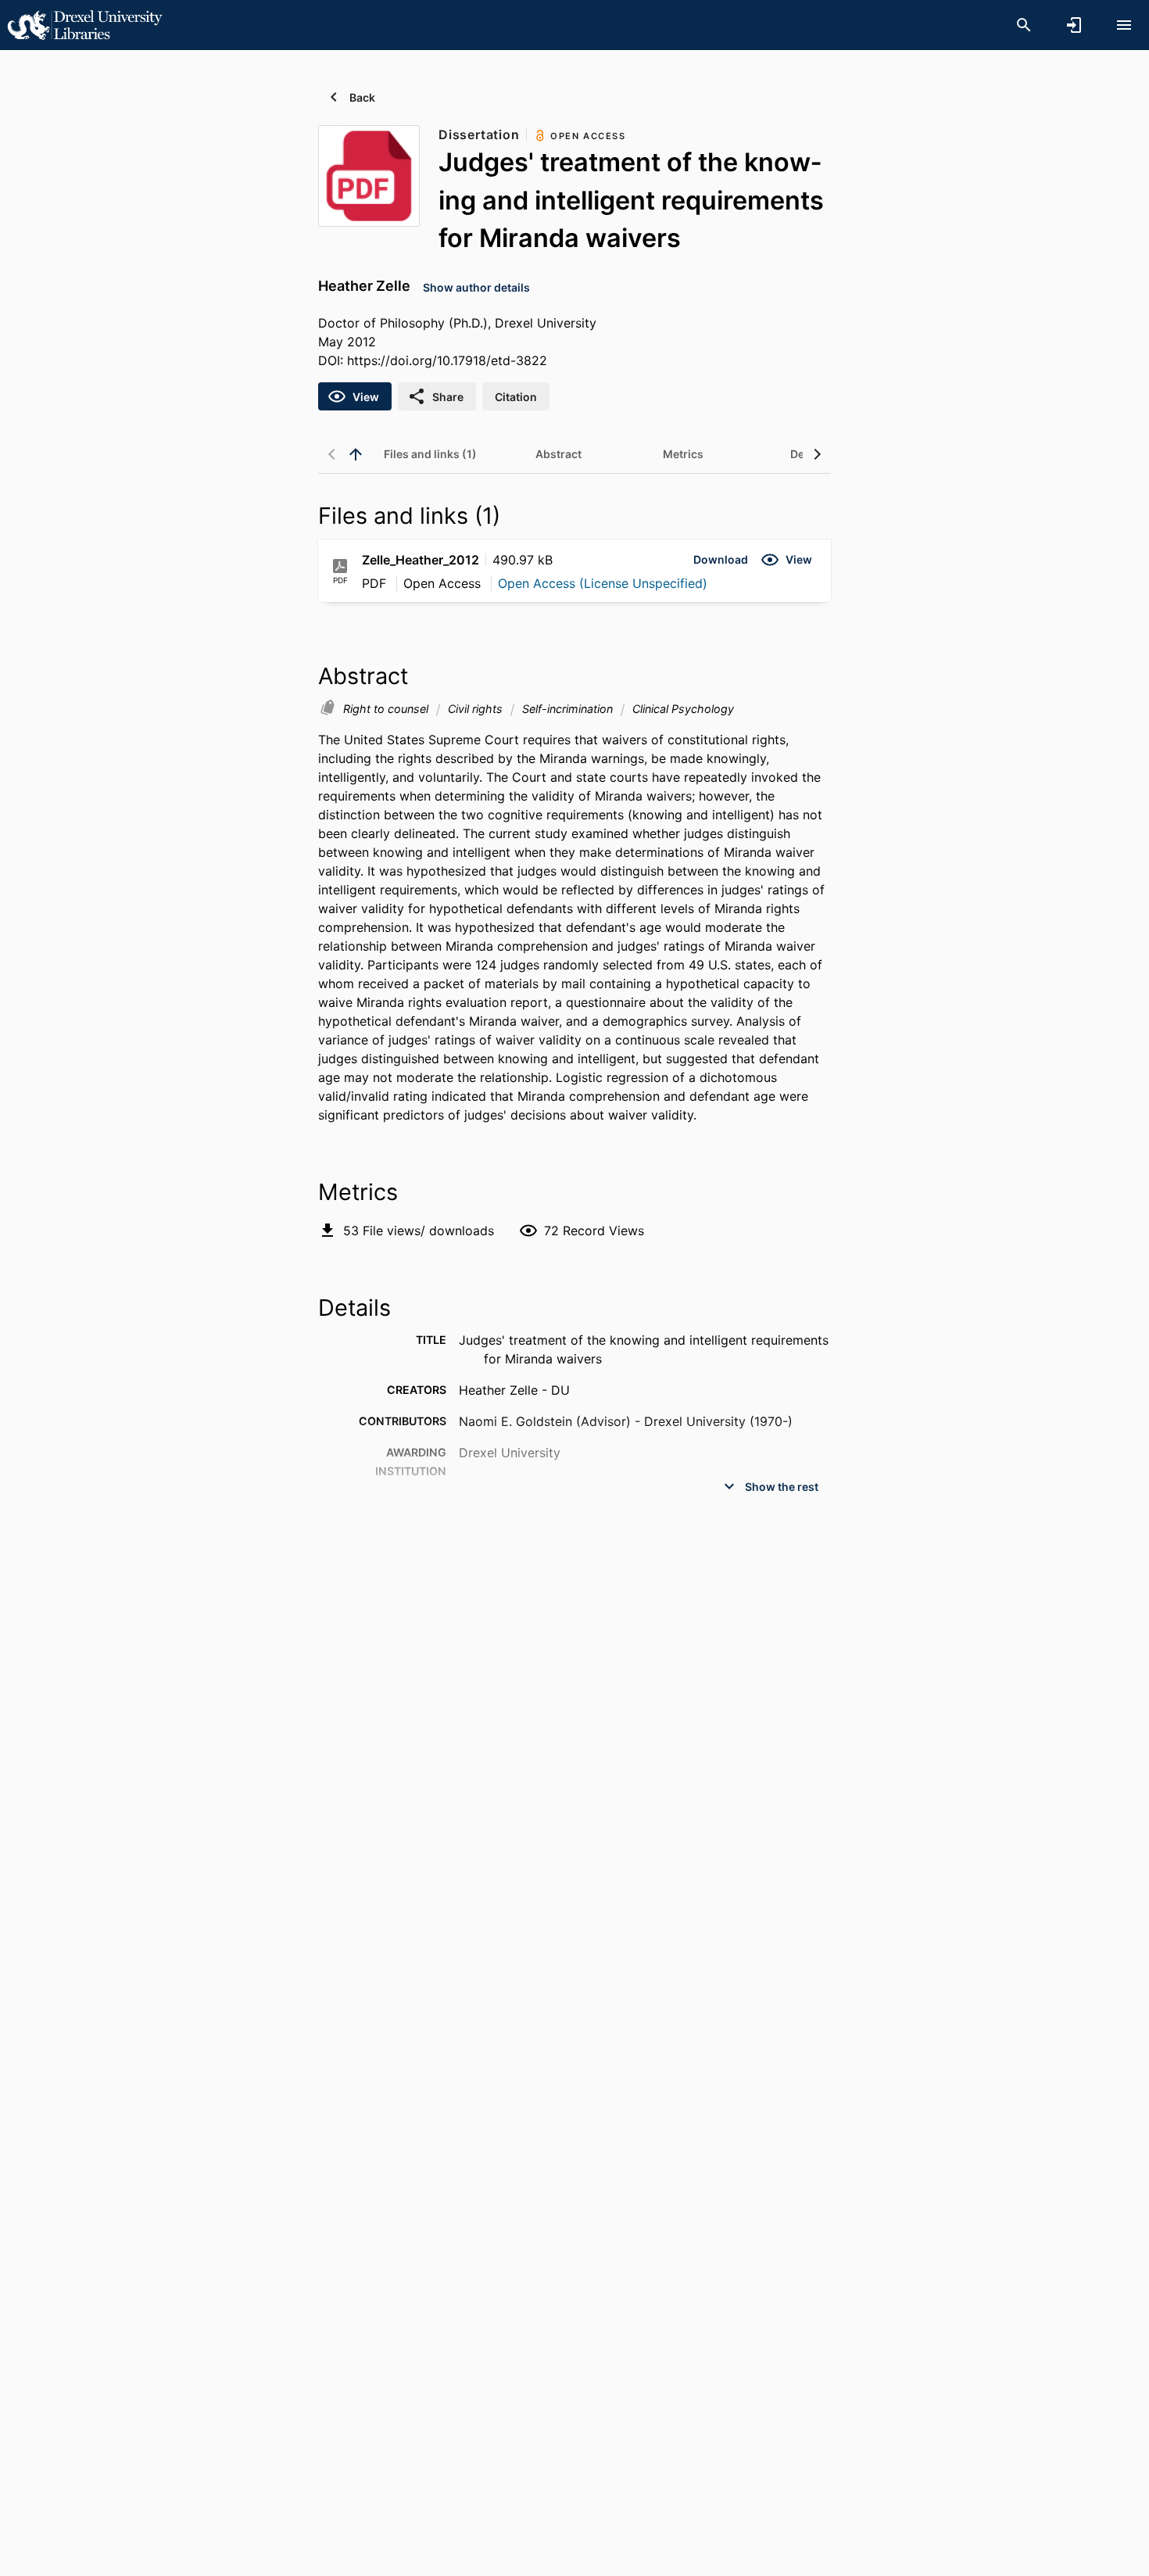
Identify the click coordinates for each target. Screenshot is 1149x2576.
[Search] (1024, 25)
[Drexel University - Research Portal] (84, 24)
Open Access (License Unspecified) (603, 583)
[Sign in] (1074, 25)
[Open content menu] (1124, 25)
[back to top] (356, 454)
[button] (721, 560)
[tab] (430, 454)
